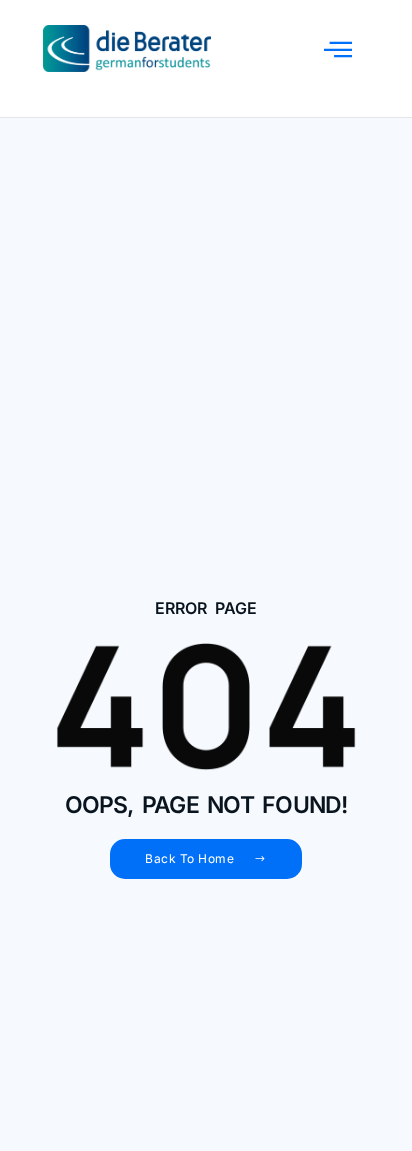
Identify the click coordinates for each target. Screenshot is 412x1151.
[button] (338, 49)
